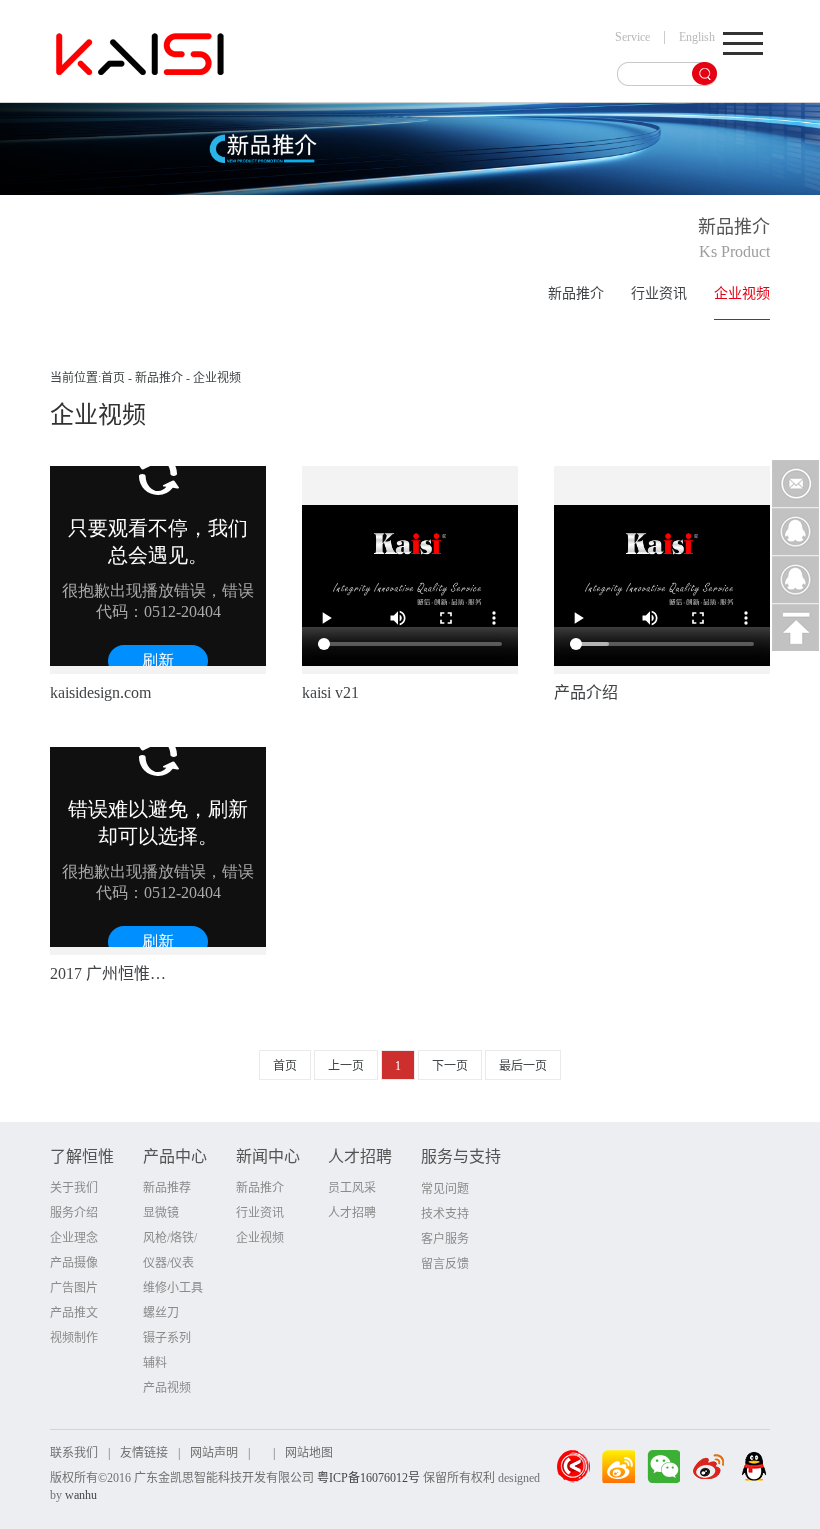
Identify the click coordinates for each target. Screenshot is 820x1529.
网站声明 (214, 1453)
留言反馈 (445, 1264)
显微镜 (161, 1213)
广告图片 (74, 1288)
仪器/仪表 (168, 1263)
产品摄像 (74, 1263)
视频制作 (74, 1338)
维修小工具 (173, 1288)
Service (632, 37)
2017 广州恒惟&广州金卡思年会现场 (113, 973)
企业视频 (742, 293)
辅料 (155, 1363)
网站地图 (309, 1453)
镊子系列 (167, 1338)
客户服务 (445, 1239)
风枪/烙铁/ (170, 1238)
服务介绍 (74, 1213)
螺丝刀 (161, 1313)
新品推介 (576, 293)
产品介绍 (586, 692)
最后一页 (523, 1066)
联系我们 (74, 1453)
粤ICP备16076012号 (368, 1478)
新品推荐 (167, 1188)
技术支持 (445, 1214)
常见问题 (445, 1189)
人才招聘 (352, 1213)
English (697, 37)
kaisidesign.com (100, 692)
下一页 (450, 1066)
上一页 (346, 1066)
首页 (113, 378)
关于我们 (74, 1188)
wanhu (81, 1495)
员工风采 (352, 1188)
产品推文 (74, 1313)
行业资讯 (659, 293)
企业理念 (74, 1238)
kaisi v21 (330, 692)
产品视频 (167, 1388)
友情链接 (144, 1453)
